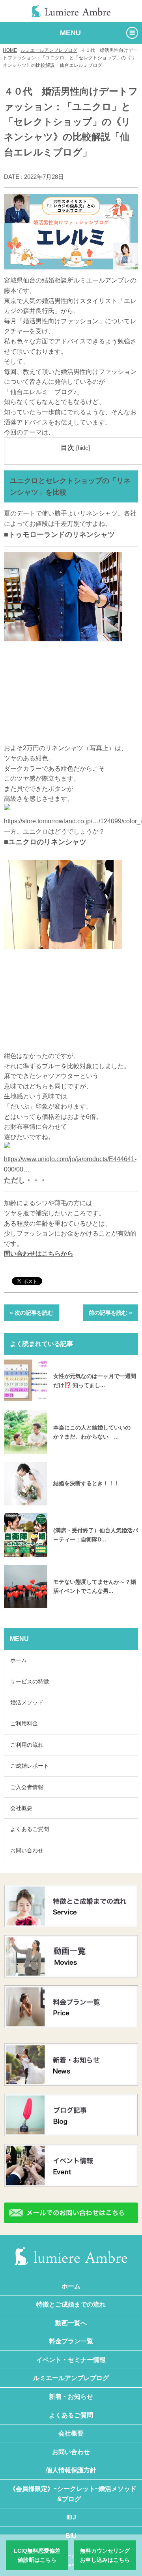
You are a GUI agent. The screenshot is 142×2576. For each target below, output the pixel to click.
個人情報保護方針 (71, 2470)
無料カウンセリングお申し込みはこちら (105, 2555)
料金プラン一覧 (71, 2341)
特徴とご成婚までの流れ (71, 2304)
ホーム (19, 1660)
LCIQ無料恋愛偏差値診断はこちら (37, 2555)
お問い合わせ (27, 1850)
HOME (10, 50)
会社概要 (21, 1808)
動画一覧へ (71, 2323)
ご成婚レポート (30, 1766)
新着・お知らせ (71, 2397)
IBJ (71, 2517)
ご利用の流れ (27, 1745)
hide (83, 448)
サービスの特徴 (30, 1681)
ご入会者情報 (27, 1787)
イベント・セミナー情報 (71, 2360)
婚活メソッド (27, 1702)
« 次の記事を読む (32, 1313)
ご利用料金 (24, 1723)
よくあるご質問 (30, 1829)
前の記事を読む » (110, 1313)
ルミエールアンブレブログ (49, 50)
